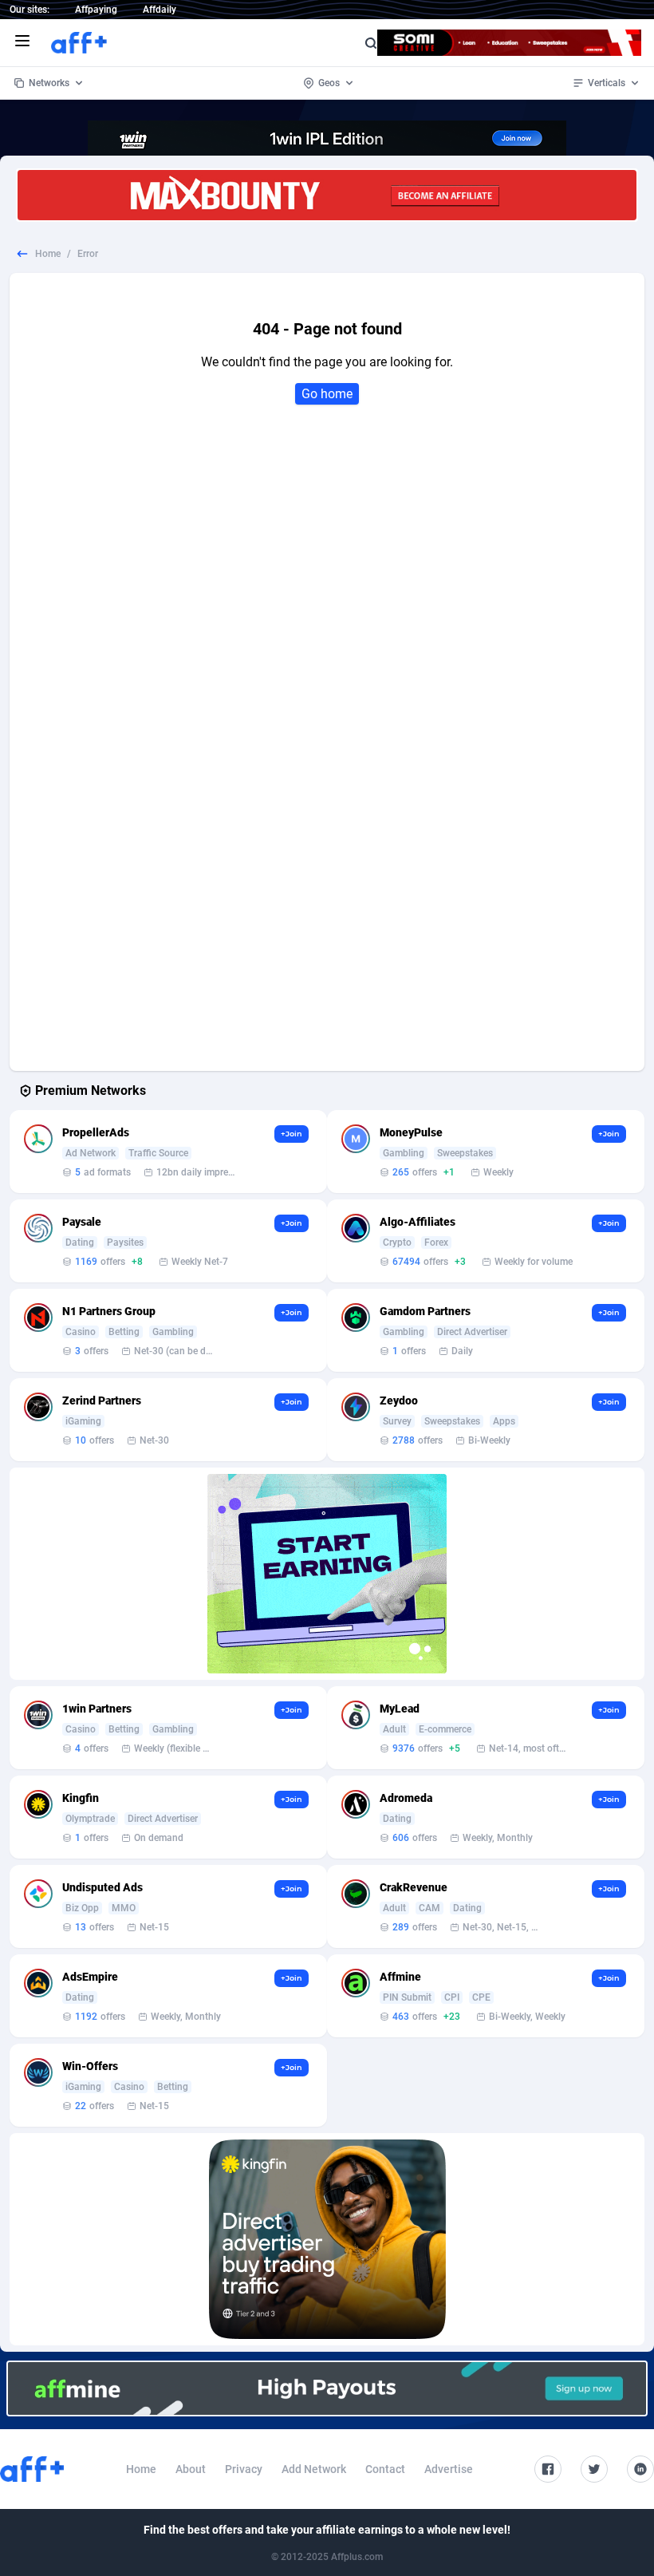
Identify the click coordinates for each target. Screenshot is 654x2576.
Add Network (314, 2469)
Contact (385, 2469)
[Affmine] (327, 2388)
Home (48, 254)
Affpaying (96, 10)
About (191, 2469)
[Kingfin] (327, 2239)
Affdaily (160, 10)
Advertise (449, 2469)
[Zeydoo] (327, 1574)
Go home (327, 394)
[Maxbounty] (327, 195)
